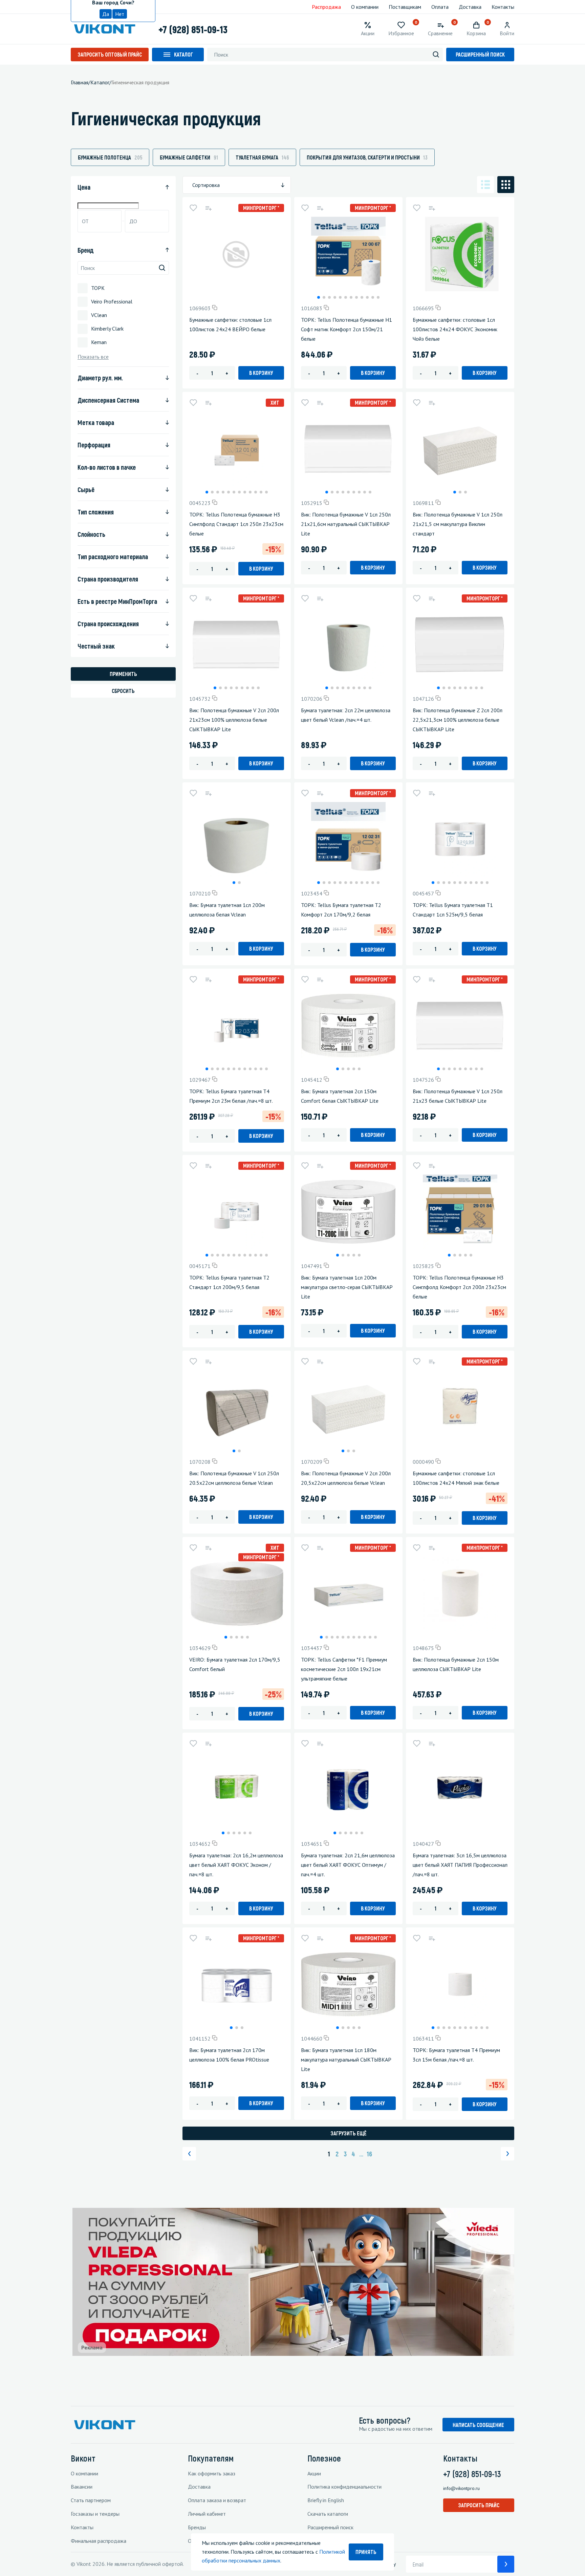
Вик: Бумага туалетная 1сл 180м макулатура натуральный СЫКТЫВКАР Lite (346, 2060)
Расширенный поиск (480, 54)
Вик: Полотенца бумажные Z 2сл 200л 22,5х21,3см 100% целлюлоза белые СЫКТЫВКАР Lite (458, 720)
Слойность (91, 534)
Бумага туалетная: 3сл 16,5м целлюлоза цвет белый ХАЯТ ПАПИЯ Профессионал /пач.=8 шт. (460, 1865)
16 (369, 2154)
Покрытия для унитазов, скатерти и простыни (367, 157)
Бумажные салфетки (189, 157)
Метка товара (96, 422)
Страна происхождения (108, 624)
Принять (366, 2552)
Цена (84, 187)
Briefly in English (326, 2500)
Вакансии (82, 2487)
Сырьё (86, 489)
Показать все (93, 357)
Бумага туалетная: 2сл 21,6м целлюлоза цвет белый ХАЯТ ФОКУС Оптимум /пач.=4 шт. (348, 1865)
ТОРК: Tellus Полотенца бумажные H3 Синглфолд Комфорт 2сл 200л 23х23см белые (459, 1287)
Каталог (183, 54)
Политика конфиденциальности (344, 2487)
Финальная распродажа (99, 2541)
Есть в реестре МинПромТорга (117, 601)
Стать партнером (91, 2500)
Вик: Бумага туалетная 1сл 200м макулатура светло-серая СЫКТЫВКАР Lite (347, 1287)
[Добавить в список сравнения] (208, 208)
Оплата (440, 7)
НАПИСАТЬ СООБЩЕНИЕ (478, 2425)
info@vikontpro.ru (461, 2488)
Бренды (197, 2527)
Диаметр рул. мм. (100, 378)
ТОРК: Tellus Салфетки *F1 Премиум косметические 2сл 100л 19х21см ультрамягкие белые (344, 1669)
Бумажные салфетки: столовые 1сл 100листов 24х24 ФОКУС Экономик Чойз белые (455, 329)
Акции (314, 2473)
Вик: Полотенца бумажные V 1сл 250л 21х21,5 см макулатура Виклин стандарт (458, 524)
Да (106, 14)
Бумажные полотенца (110, 157)
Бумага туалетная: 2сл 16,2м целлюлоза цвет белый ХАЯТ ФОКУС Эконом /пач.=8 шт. (236, 1865)
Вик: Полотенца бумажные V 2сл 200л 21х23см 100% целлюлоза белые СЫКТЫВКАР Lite (234, 720)
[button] (319, 297)
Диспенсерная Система (108, 400)
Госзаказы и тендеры (95, 2514)
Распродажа (326, 7)
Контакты (503, 7)
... (361, 2154)
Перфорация (94, 445)
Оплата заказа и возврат (217, 2500)
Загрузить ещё (349, 2133)
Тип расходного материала (113, 556)
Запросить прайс (479, 2505)
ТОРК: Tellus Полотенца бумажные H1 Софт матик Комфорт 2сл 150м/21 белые (346, 329)
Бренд (86, 250)
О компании (365, 7)
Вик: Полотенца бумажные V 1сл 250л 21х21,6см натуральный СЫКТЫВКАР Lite (346, 524)
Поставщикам (405, 7)
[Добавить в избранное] (193, 208)
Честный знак (96, 646)
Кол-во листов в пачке (107, 467)
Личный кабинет (207, 2514)
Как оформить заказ (212, 2473)
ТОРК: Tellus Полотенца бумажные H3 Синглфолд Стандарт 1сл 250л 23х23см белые (236, 524)
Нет (120, 14)
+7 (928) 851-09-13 (193, 29)
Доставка (470, 7)
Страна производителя (108, 579)
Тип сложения (96, 512)
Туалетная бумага (262, 157)
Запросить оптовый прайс (110, 54)
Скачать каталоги (328, 2514)
